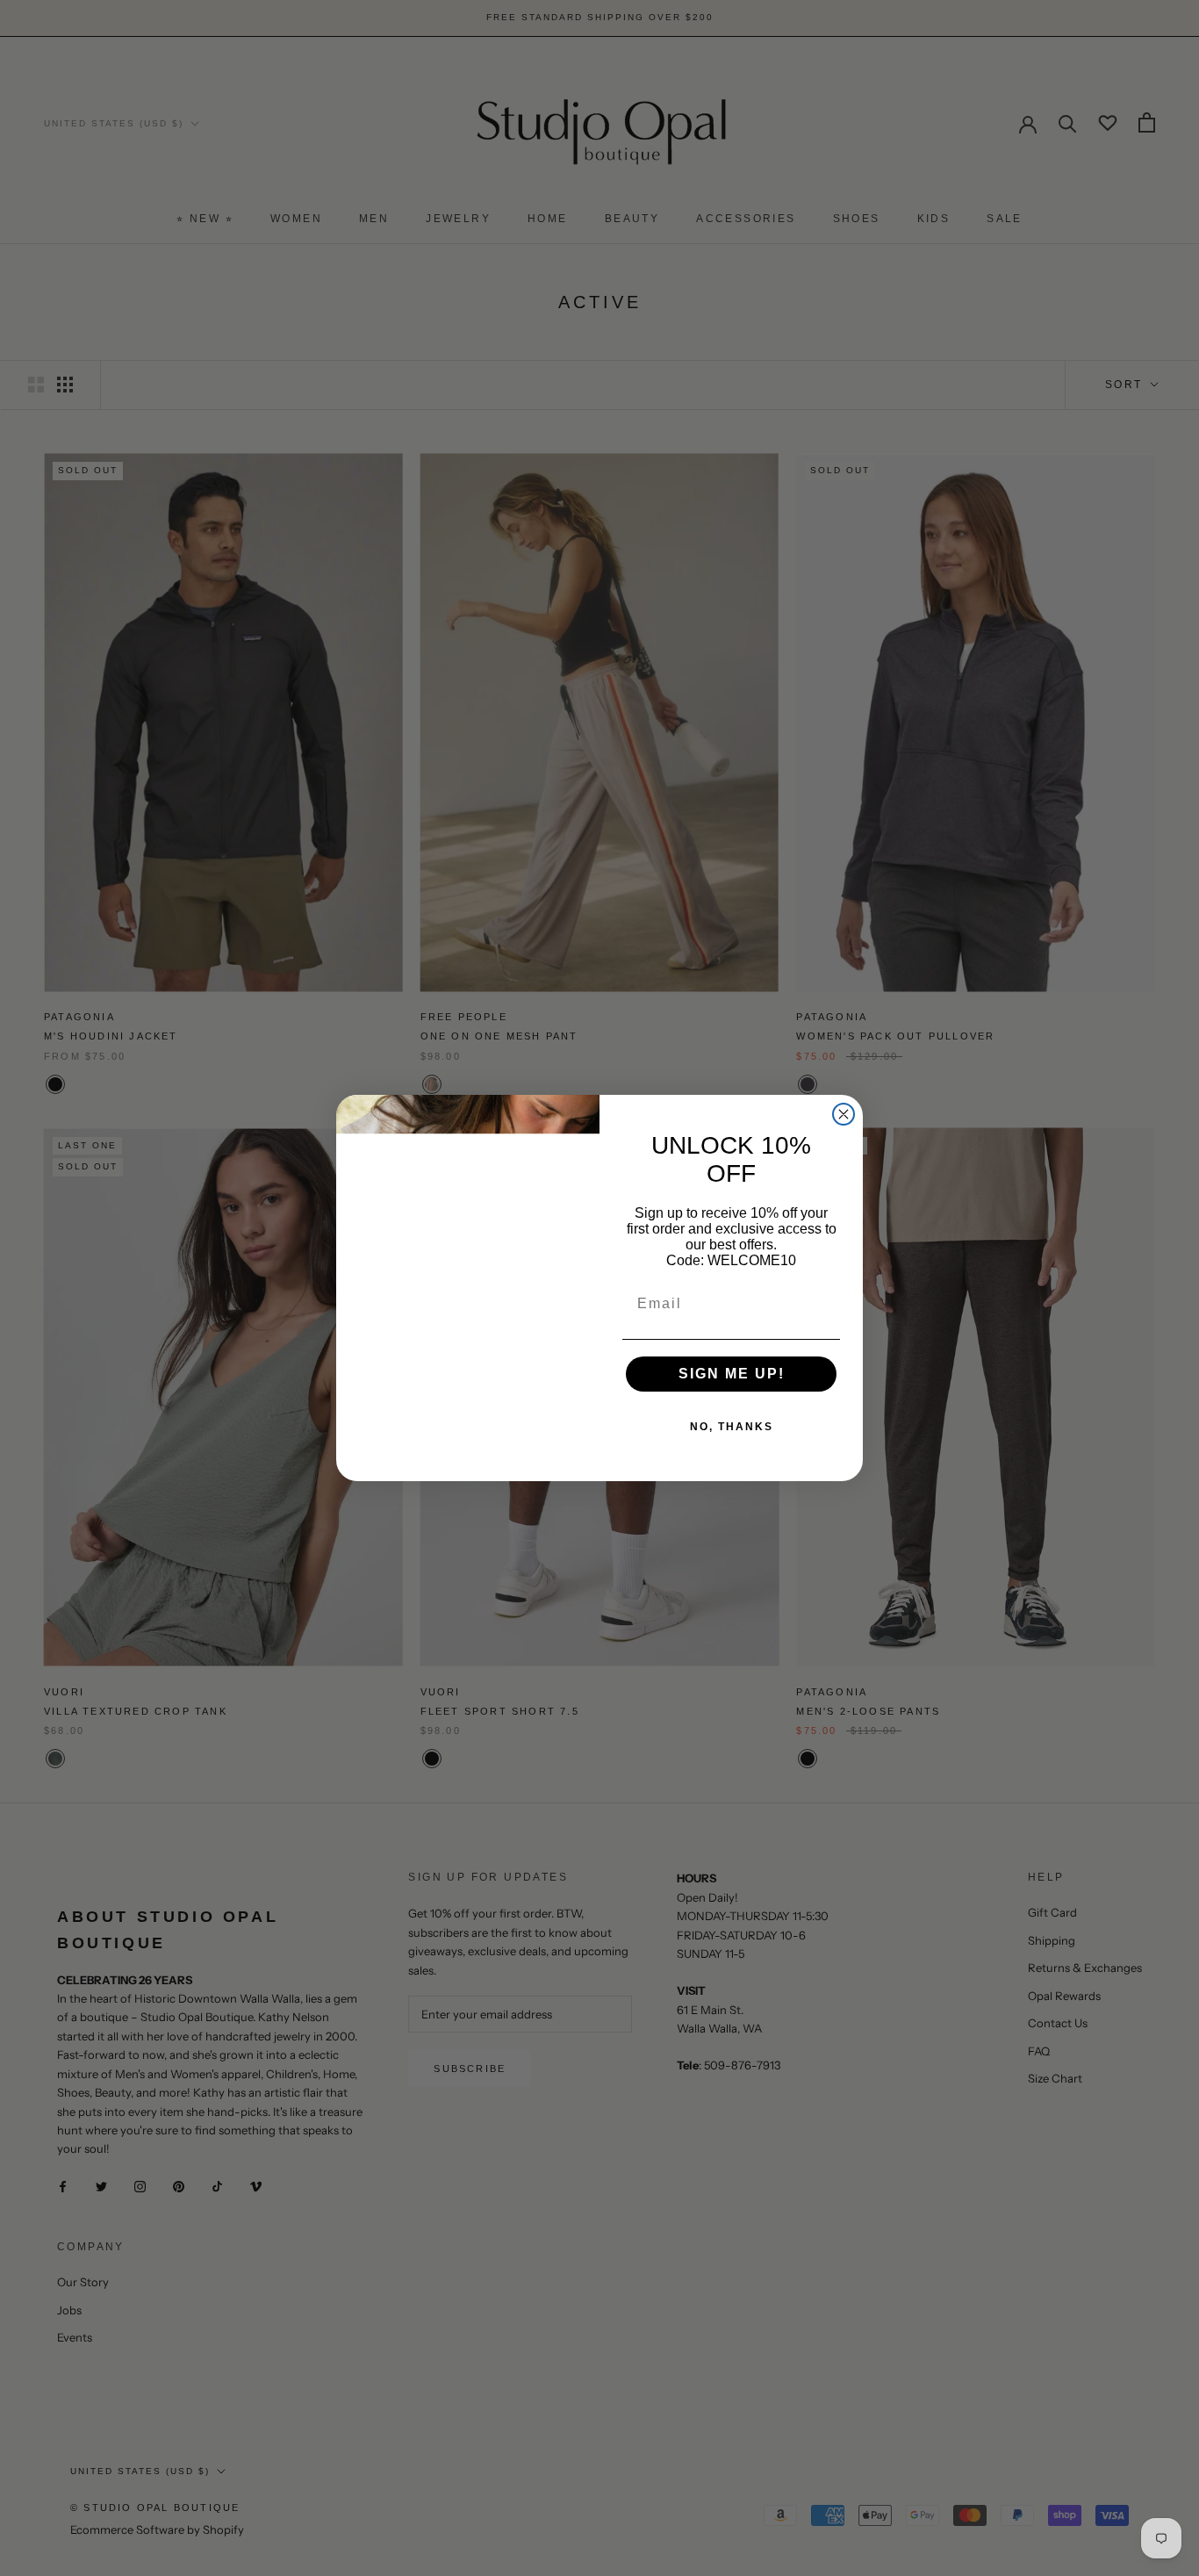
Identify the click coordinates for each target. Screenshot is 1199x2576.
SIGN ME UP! (732, 1374)
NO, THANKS (732, 1427)
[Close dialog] (844, 1114)
